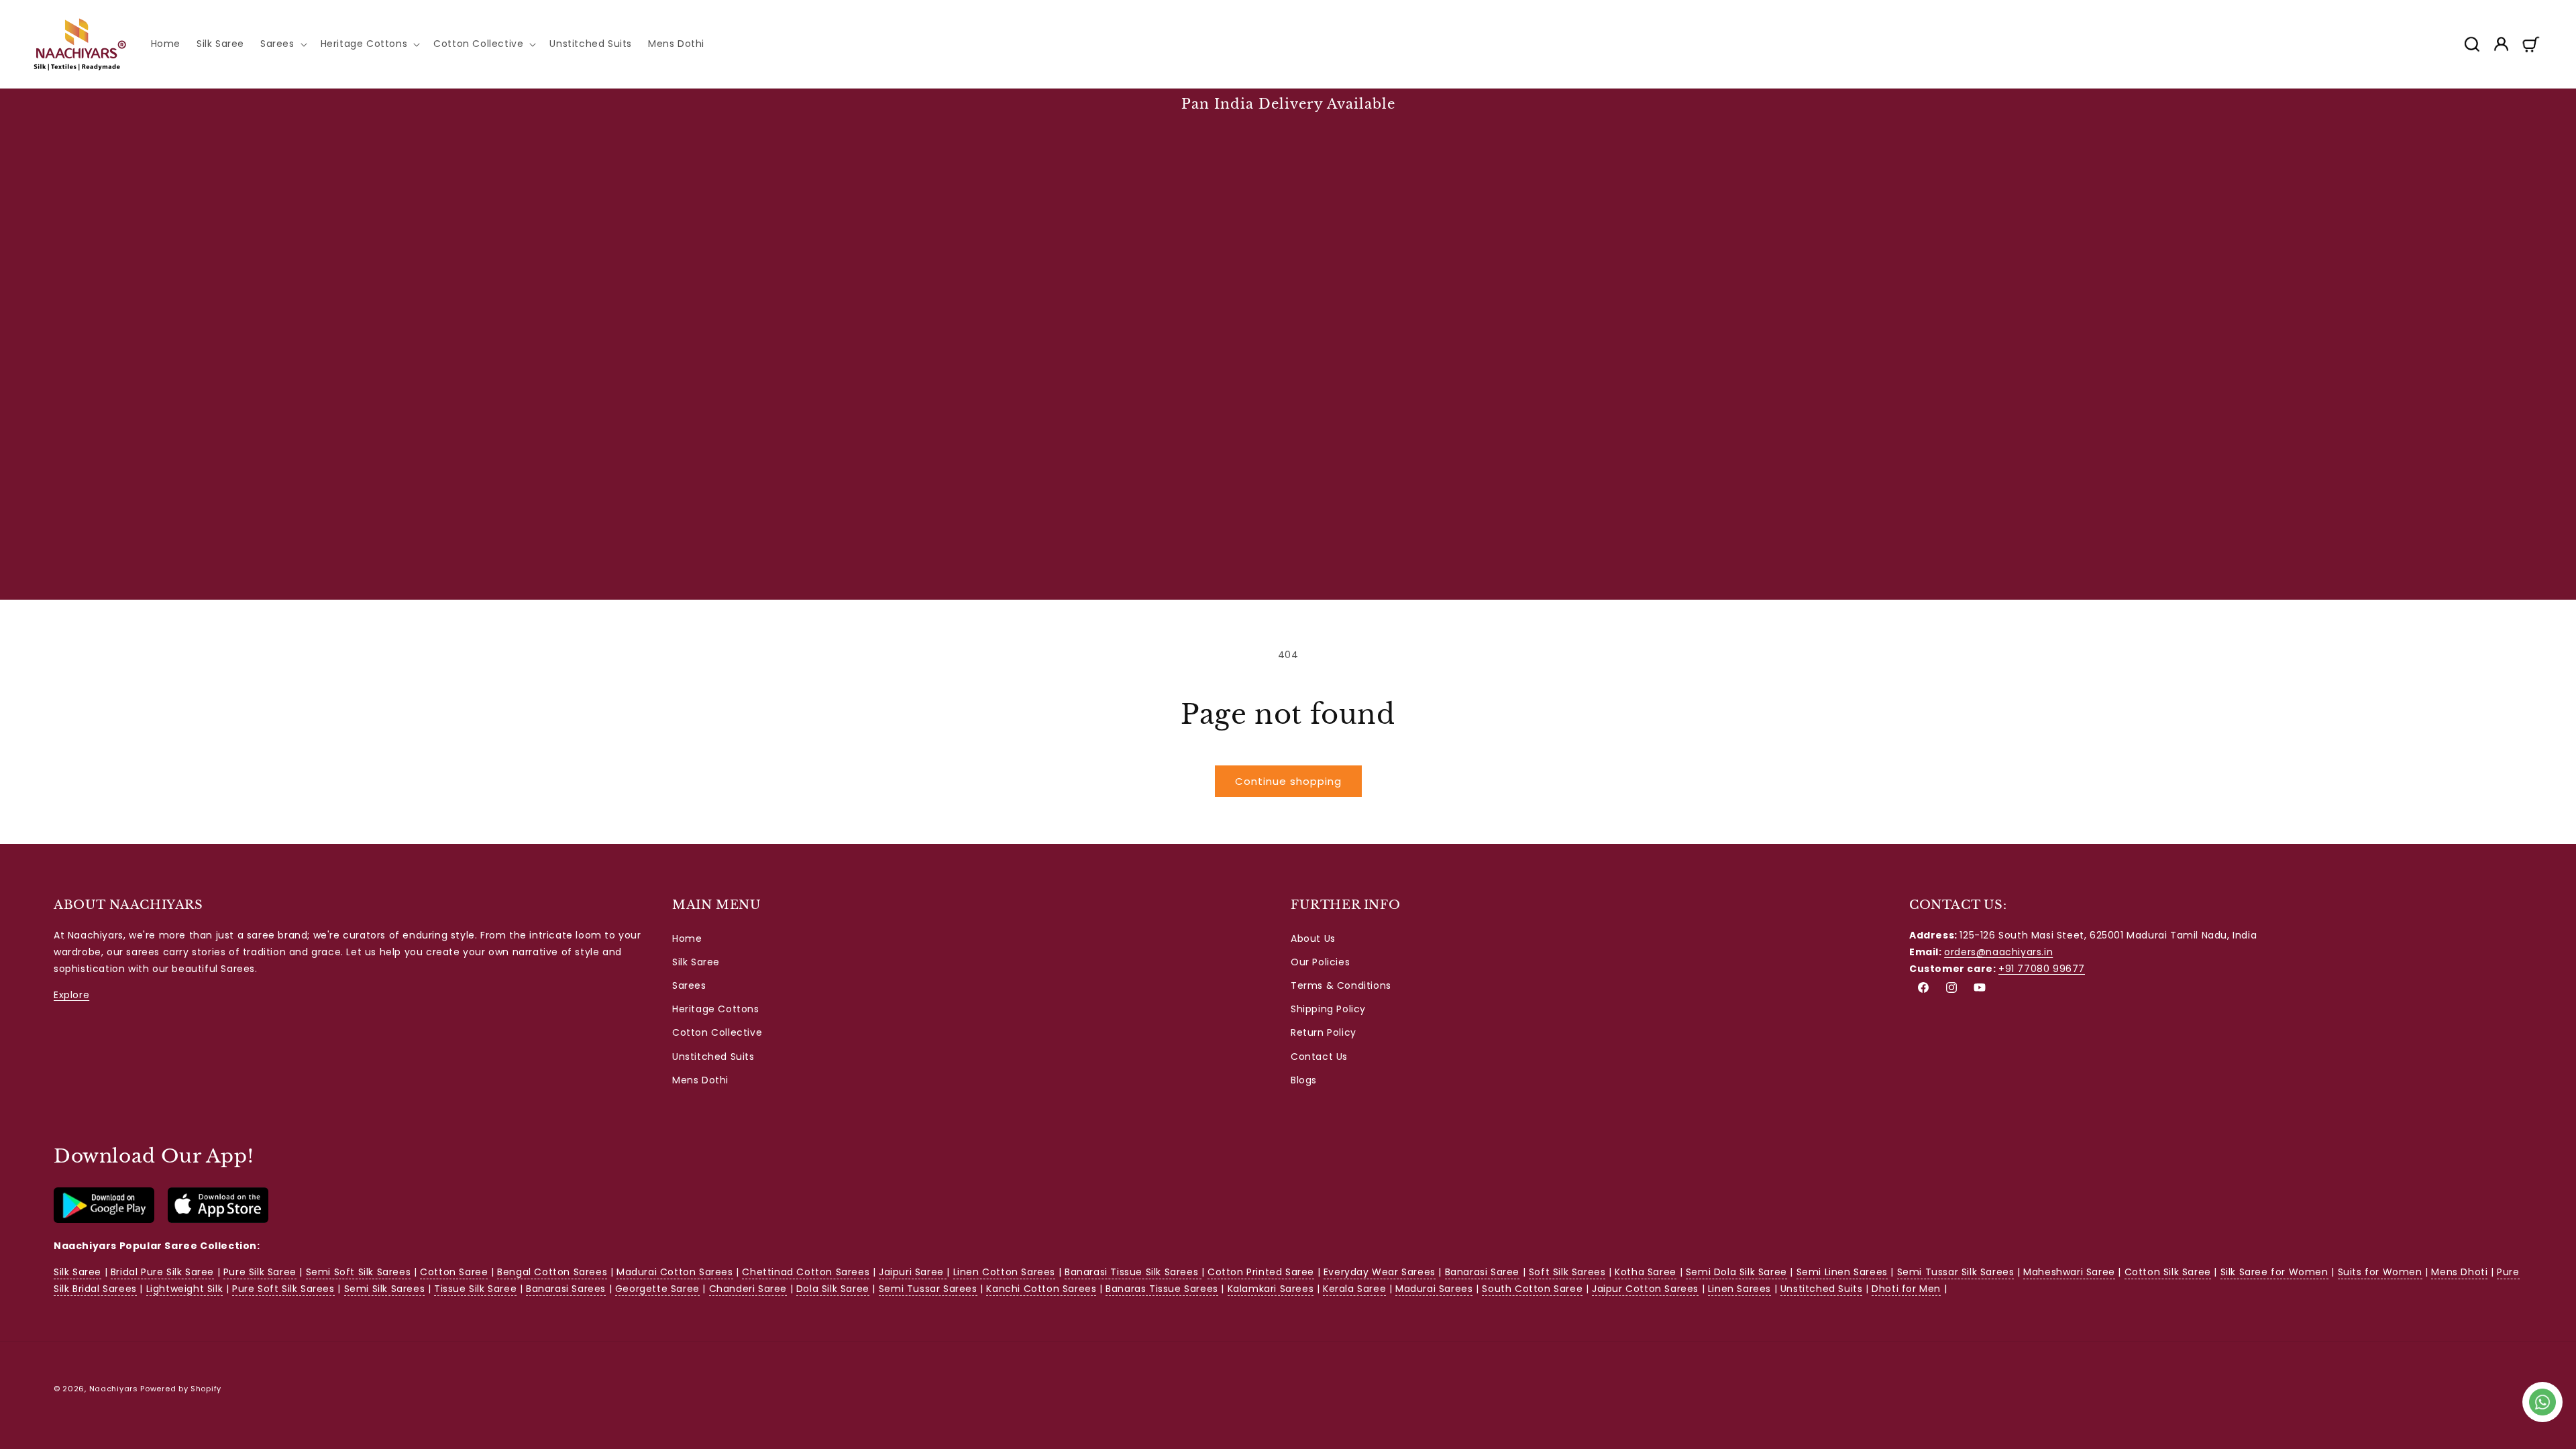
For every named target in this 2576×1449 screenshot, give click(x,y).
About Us (1313, 938)
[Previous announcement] (38, 104)
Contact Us (1319, 1057)
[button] (282, 44)
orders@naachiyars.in (1998, 952)
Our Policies (1320, 962)
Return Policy (1324, 1032)
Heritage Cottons (716, 1009)
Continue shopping (1288, 781)
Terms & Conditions (1341, 985)
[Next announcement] (2538, 104)
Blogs (1304, 1080)
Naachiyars (114, 1389)
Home (687, 938)
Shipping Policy (1328, 1009)
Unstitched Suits (713, 1057)
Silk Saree (696, 962)
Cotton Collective (717, 1032)
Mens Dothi (700, 1080)
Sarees (689, 985)
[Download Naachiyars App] (104, 1220)
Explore (71, 995)
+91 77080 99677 (2042, 969)
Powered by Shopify (181, 1389)
